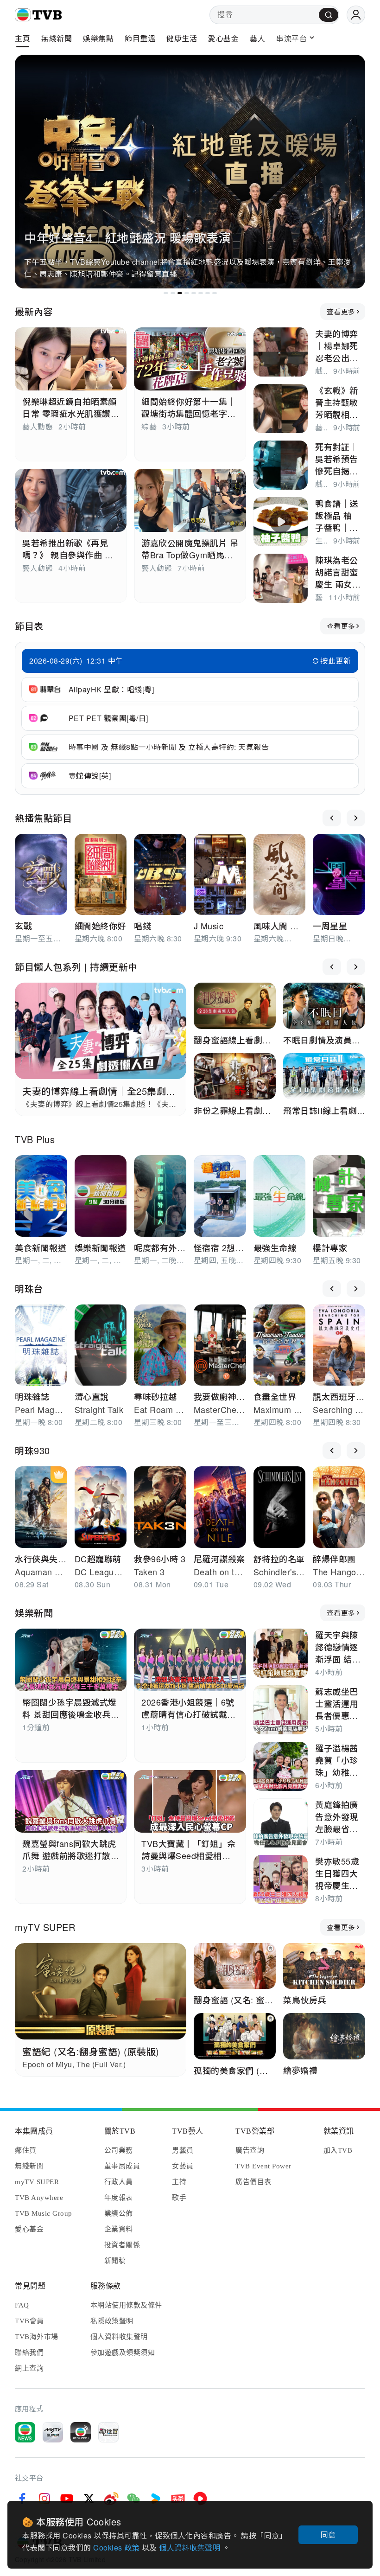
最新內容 (34, 311)
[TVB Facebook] (22, 2499)
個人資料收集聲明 (191, 2547)
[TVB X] (89, 2499)
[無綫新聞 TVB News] (25, 2432)
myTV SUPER (45, 1927)
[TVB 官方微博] (111, 2499)
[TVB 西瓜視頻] (200, 2499)
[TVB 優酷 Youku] (156, 2499)
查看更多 (341, 311)
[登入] (356, 15)
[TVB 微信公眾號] (133, 2499)
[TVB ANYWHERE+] (81, 2432)
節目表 (29, 626)
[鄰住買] (108, 2432)
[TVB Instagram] (44, 2499)
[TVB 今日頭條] (178, 2499)
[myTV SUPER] (53, 2432)
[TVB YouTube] (67, 2499)
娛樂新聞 (34, 1613)
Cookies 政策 (117, 2547)
